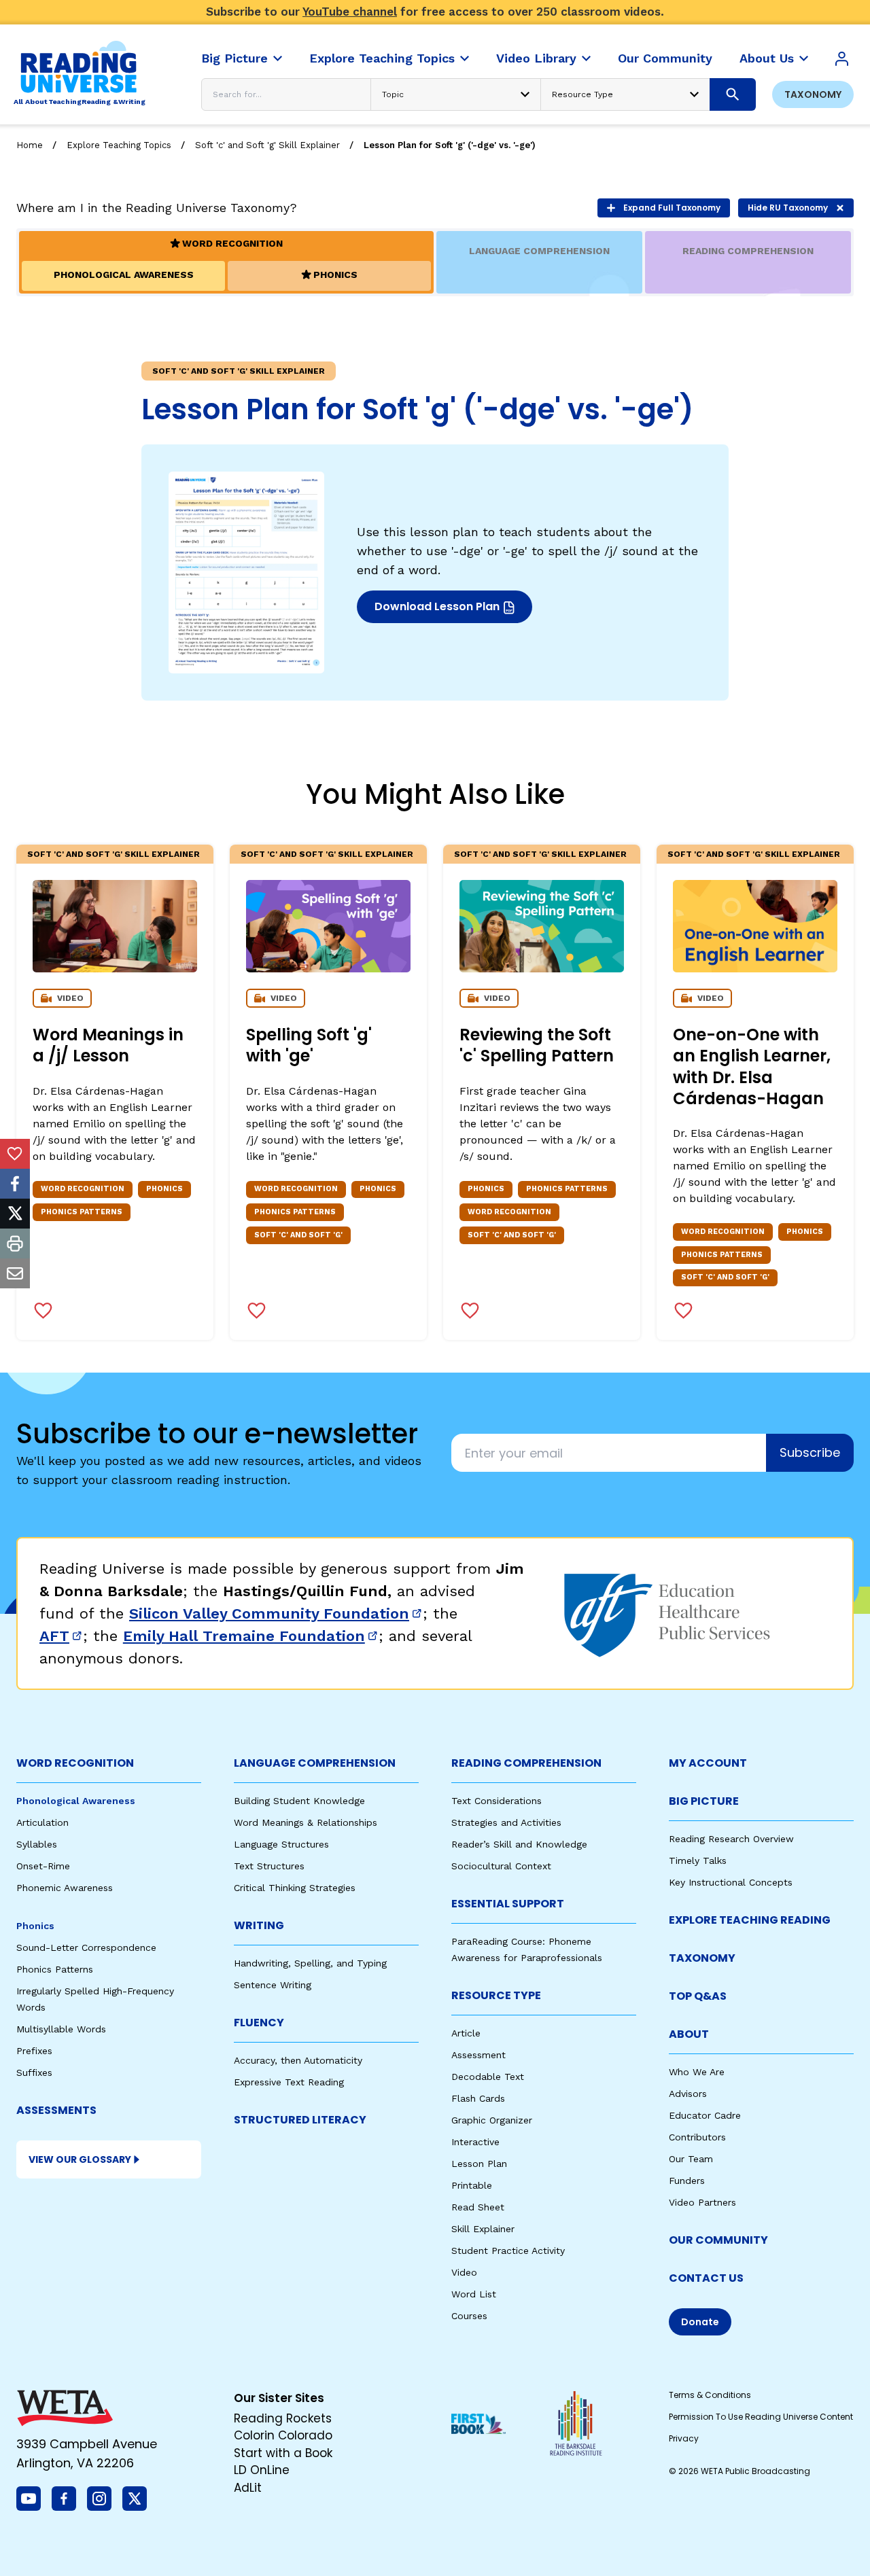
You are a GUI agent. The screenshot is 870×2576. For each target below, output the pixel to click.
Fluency (259, 2023)
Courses (469, 2316)
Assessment (478, 2055)
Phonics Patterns (55, 1969)
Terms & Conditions (710, 2395)
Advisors (688, 2094)
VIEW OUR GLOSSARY (80, 2159)
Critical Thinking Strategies (295, 1888)
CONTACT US (706, 2278)
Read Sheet (478, 2207)
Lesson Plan (479, 2164)
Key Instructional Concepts (731, 1882)
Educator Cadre (705, 2115)
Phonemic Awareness (65, 1888)
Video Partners (702, 2202)
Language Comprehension (315, 1763)
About (689, 2034)
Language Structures (281, 1844)
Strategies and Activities (506, 1822)
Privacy (684, 2438)
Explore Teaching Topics (119, 145)
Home (30, 145)
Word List (474, 2294)
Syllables (37, 1844)
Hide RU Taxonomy (788, 208)
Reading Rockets (283, 2418)
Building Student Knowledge (299, 1801)
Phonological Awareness (76, 1801)
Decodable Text (488, 2077)
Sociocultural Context (501, 1866)
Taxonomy (813, 94)
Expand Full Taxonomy (672, 208)
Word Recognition (75, 1763)
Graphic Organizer (492, 2120)
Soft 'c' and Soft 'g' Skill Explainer (267, 145)
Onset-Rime (43, 1866)
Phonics (35, 1926)
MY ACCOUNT (708, 1763)
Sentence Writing (273, 1985)
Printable (472, 2185)
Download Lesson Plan (439, 611)
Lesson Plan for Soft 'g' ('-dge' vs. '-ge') (450, 145)
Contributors (697, 2137)
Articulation (42, 1822)
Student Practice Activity (508, 2251)
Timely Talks (698, 1860)
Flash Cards (478, 2098)
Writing (259, 1925)
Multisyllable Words (61, 2029)
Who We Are (697, 2072)
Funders (687, 2181)
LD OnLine (262, 2470)
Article (466, 2033)
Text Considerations (497, 1801)
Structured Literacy (300, 2120)
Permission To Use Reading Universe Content (761, 2417)
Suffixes (34, 2072)
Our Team (691, 2159)
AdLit (248, 2488)
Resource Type (496, 1995)
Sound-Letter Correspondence (86, 1947)
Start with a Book (283, 2453)
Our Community (718, 2240)
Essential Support (508, 1904)
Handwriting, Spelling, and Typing (310, 1963)
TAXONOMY (702, 1958)
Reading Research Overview (731, 1839)
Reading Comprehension (526, 1763)
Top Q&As (698, 1996)
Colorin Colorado (283, 2435)
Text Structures (269, 1866)
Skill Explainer (483, 2229)
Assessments (56, 2110)
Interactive (475, 2142)
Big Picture (704, 1801)
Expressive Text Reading (289, 2082)
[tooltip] (15, 1154)
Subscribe (810, 1452)
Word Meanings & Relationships (306, 1822)
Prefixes (34, 2051)
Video (464, 2272)
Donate (700, 2322)
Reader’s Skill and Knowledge (519, 1844)
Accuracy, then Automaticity (298, 2060)
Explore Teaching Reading (750, 1920)
